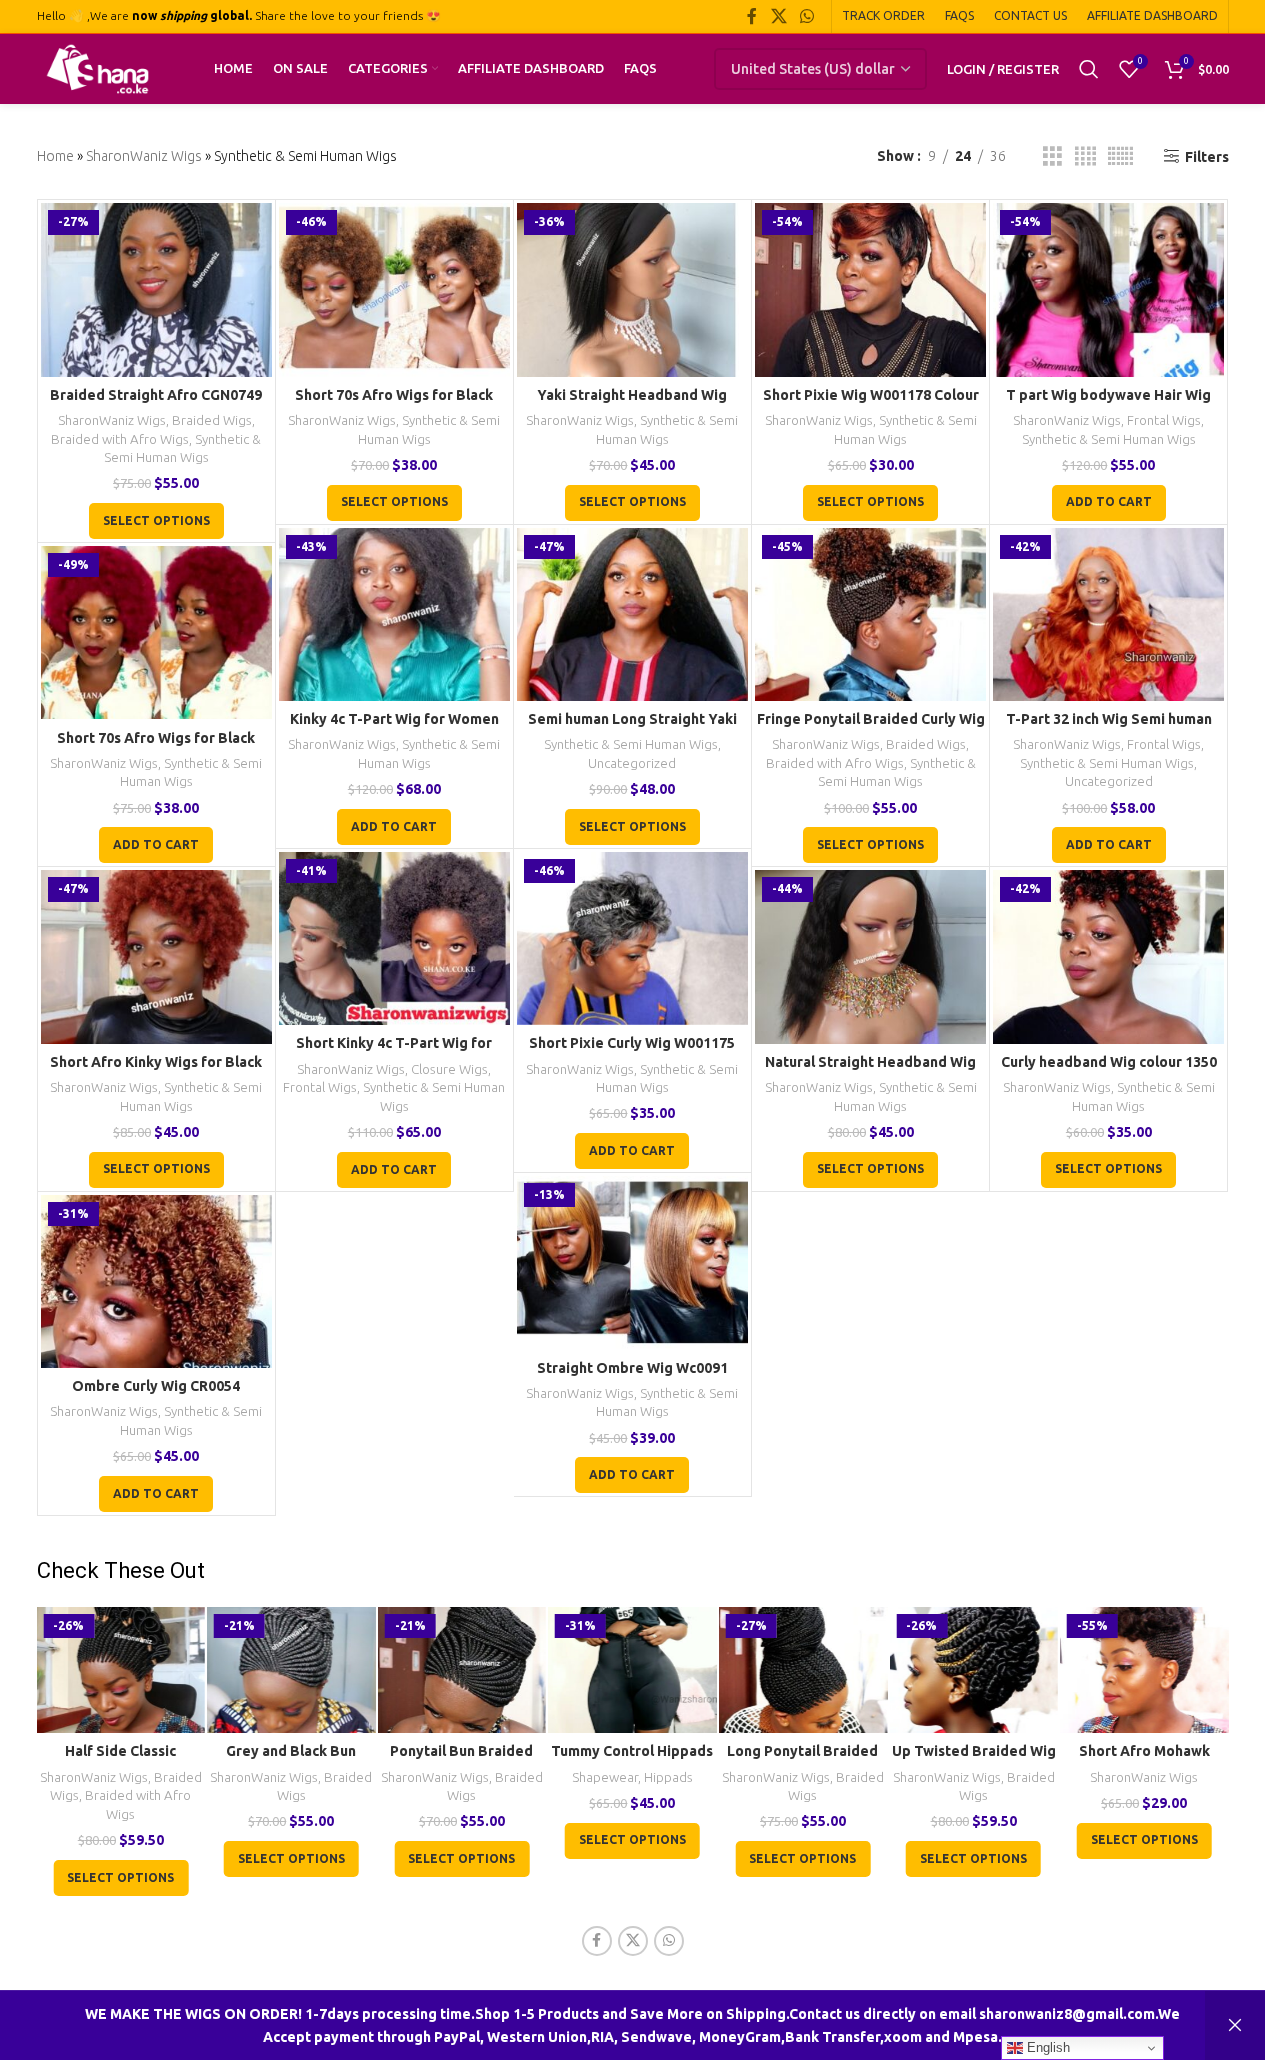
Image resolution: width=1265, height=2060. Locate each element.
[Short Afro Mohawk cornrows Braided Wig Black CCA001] (1144, 1670)
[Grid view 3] (1052, 156)
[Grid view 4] (1085, 156)
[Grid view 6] (1120, 156)
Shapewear (605, 1777)
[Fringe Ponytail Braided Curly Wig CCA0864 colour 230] (870, 614)
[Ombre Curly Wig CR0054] (156, 1281)
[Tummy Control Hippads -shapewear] (632, 1670)
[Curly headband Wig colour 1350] (1108, 956)
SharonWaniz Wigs (144, 156)
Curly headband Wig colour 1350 (1109, 1062)
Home (55, 156)
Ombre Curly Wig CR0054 (156, 1386)
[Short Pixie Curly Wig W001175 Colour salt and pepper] (632, 938)
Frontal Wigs (1164, 420)
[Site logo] (98, 68)
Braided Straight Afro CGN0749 (156, 395)
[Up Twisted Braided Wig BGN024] (973, 1670)
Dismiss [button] (1235, 2025)
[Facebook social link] (752, 16)
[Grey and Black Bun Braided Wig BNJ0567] (291, 1670)
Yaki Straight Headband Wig (632, 395)
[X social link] (778, 16)
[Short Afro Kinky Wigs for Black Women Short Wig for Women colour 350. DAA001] (156, 956)
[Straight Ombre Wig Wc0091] (632, 1262)
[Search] (1089, 69)
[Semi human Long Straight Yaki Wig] (632, 614)
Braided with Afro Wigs (120, 439)
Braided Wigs (212, 420)
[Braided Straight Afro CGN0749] (156, 289)
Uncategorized (632, 763)
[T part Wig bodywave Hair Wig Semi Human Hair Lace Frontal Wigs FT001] (1108, 289)
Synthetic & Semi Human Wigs (1109, 439)
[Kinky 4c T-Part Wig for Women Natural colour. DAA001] (394, 614)
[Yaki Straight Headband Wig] (632, 289)
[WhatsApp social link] (806, 16)
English (1046, 2047)
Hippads (668, 1777)
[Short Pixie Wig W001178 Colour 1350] (870, 289)
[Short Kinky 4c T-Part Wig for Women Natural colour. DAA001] (394, 938)
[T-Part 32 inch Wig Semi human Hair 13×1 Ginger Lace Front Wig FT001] (1108, 614)
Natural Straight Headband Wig (870, 1062)
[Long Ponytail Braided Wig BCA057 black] (803, 1670)
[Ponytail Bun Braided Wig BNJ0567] (462, 1670)
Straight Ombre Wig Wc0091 (632, 1368)
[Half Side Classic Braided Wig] (120, 1670)
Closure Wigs (449, 1069)
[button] (1109, 503)
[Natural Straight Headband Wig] (870, 956)
